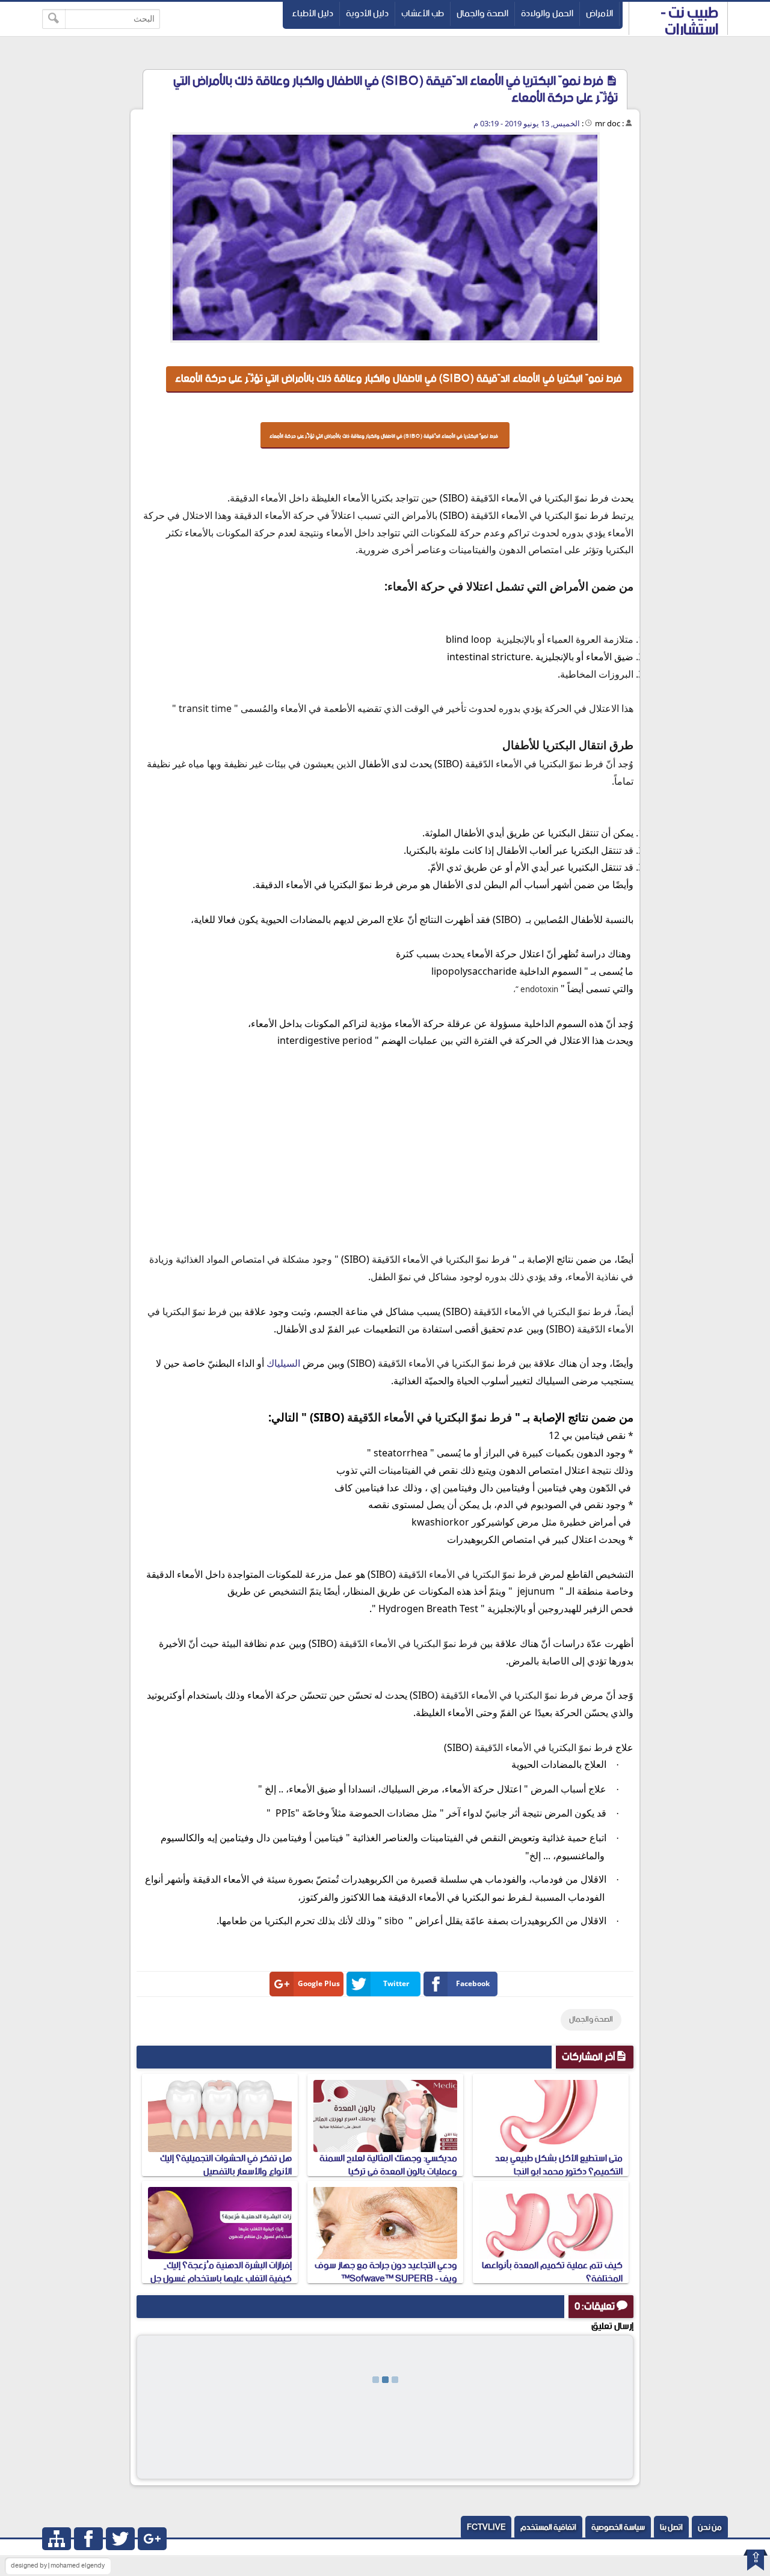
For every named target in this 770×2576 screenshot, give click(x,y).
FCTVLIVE (486, 2528)
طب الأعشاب (423, 14)
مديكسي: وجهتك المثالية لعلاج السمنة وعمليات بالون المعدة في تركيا (388, 2165)
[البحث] (54, 19)
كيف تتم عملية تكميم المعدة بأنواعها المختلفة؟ (552, 2272)
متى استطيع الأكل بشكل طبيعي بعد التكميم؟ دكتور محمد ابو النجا (559, 2165)
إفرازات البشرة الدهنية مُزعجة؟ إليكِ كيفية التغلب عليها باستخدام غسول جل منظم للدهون (221, 2279)
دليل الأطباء (313, 14)
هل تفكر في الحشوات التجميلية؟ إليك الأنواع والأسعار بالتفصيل (226, 2165)
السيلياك (283, 1363)
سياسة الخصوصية (618, 2528)
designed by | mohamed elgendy (58, 2566)
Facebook (473, 1983)
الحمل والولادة (547, 14)
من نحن (710, 2528)
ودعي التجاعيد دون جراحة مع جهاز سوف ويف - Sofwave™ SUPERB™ (386, 2272)
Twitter (396, 1983)
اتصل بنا (671, 2528)
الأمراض (599, 14)
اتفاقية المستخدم (548, 2528)
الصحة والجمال (482, 14)
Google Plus (319, 1983)
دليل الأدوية (367, 14)
